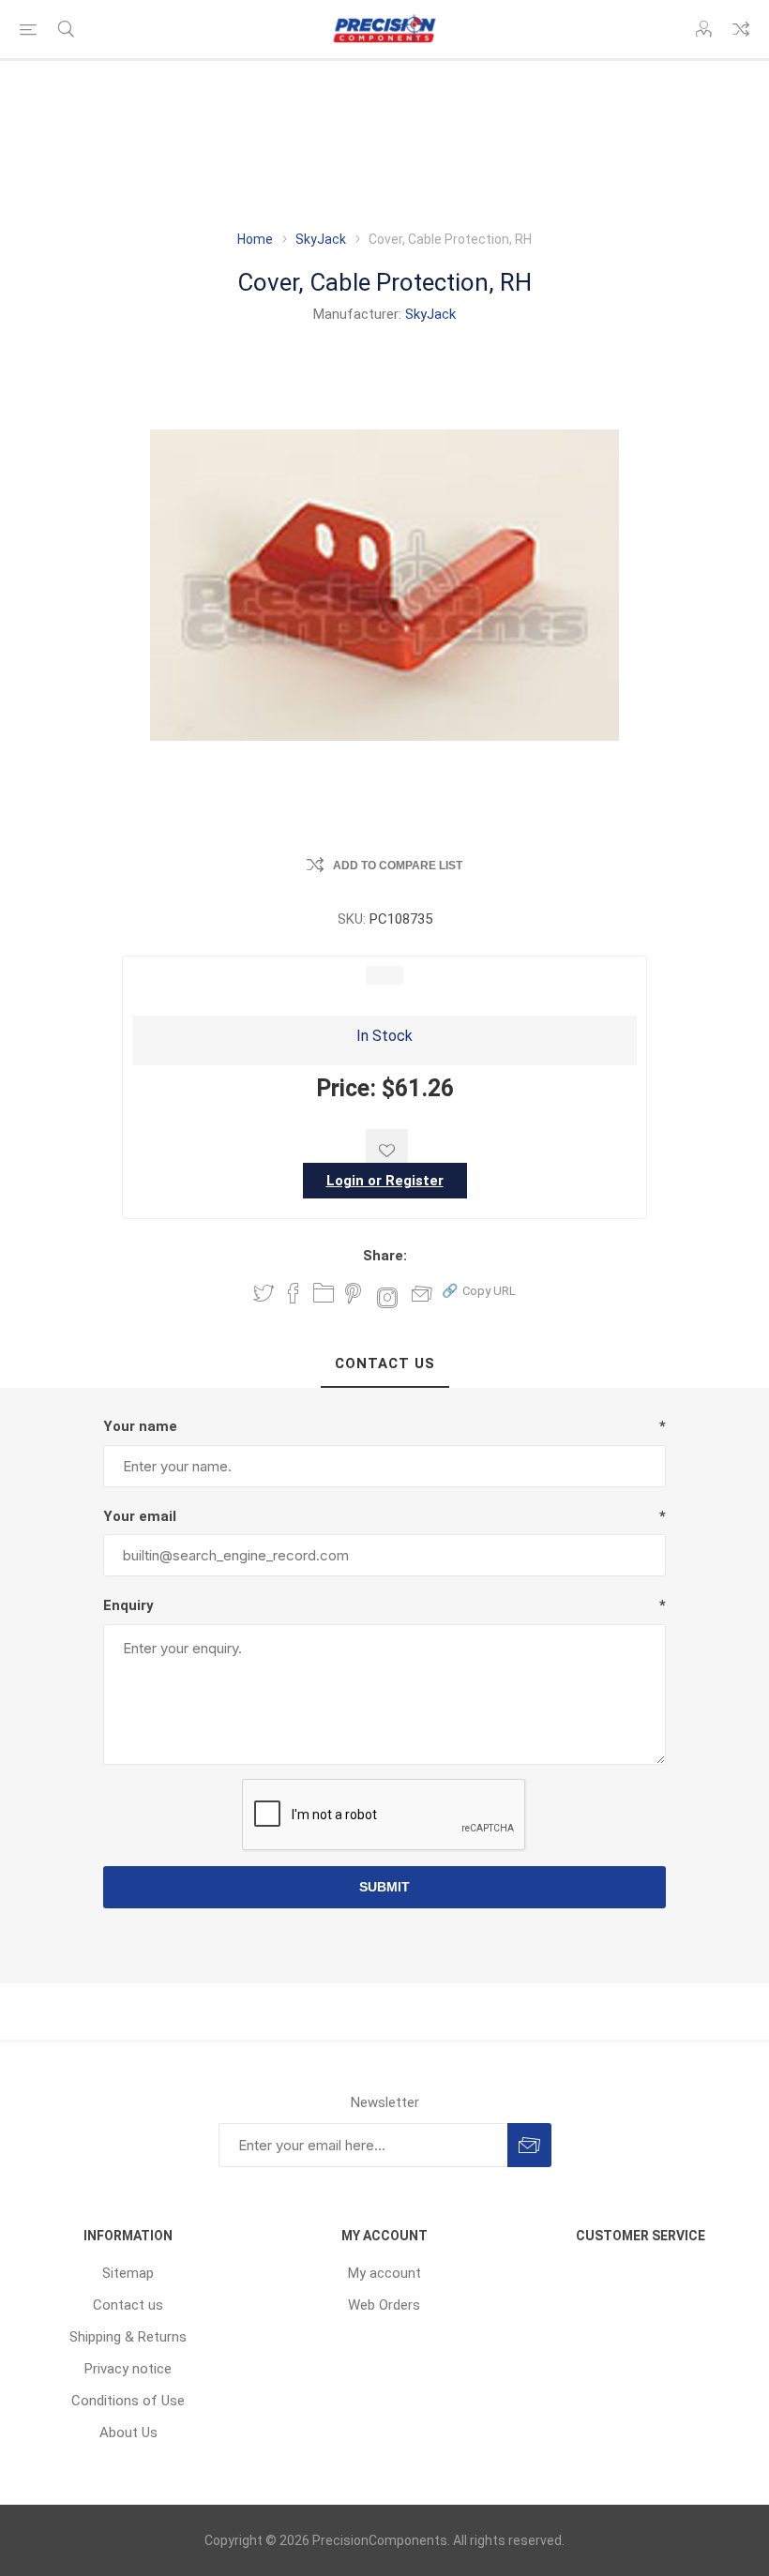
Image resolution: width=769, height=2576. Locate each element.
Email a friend (422, 1293)
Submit (384, 1887)
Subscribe (529, 2145)
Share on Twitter (264, 1293)
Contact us (128, 2305)
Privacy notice (128, 2369)
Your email (140, 1516)
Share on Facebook (294, 1293)
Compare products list (741, 29)
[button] (479, 1290)
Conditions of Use (128, 2401)
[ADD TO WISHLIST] (387, 1150)
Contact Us (385, 1363)
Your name (140, 1426)
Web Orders (384, 2305)
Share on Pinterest (353, 1293)
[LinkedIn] (324, 1293)
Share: (385, 1256)
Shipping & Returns (128, 2337)
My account (384, 2273)
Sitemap (128, 2273)
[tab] (385, 1364)
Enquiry (128, 1605)
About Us (128, 2433)
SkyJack (430, 314)
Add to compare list (398, 866)
